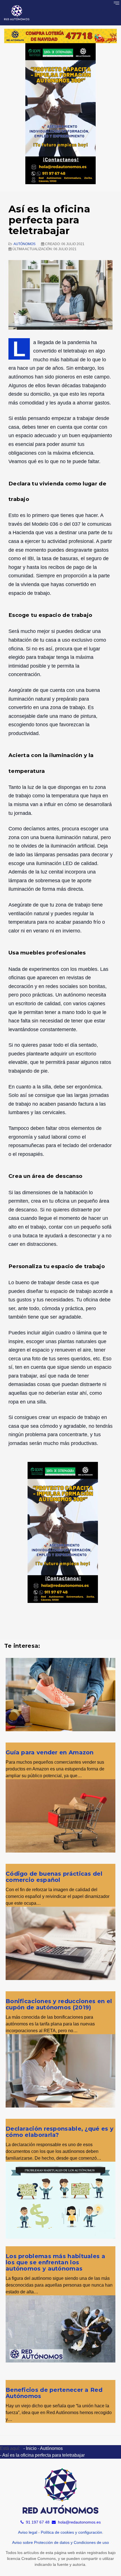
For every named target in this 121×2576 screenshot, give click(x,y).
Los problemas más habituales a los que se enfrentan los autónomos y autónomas (55, 2262)
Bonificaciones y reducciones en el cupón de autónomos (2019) (59, 2004)
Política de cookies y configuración (71, 2532)
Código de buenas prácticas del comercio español (54, 1877)
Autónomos (24, 244)
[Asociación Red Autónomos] (17, 13)
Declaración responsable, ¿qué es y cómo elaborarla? (60, 2132)
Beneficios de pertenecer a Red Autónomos (54, 2393)
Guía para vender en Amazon (50, 1752)
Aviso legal (28, 2532)
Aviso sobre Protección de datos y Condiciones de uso (60, 2542)
